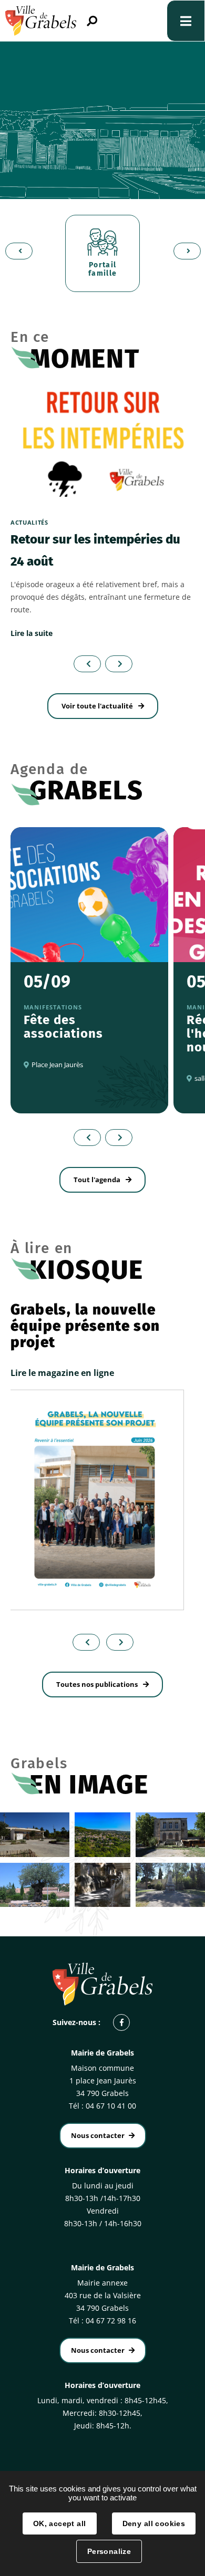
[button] (83, 1642)
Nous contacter (98, 2135)
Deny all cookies (154, 2523)
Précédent (16, 251)
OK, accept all (60, 2523)
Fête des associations (63, 1027)
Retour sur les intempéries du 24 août (95, 550)
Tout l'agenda (97, 1180)
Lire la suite (32, 633)
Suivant (184, 251)
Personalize (109, 2551)
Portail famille (103, 269)
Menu (186, 21)
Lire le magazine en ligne (62, 1373)
